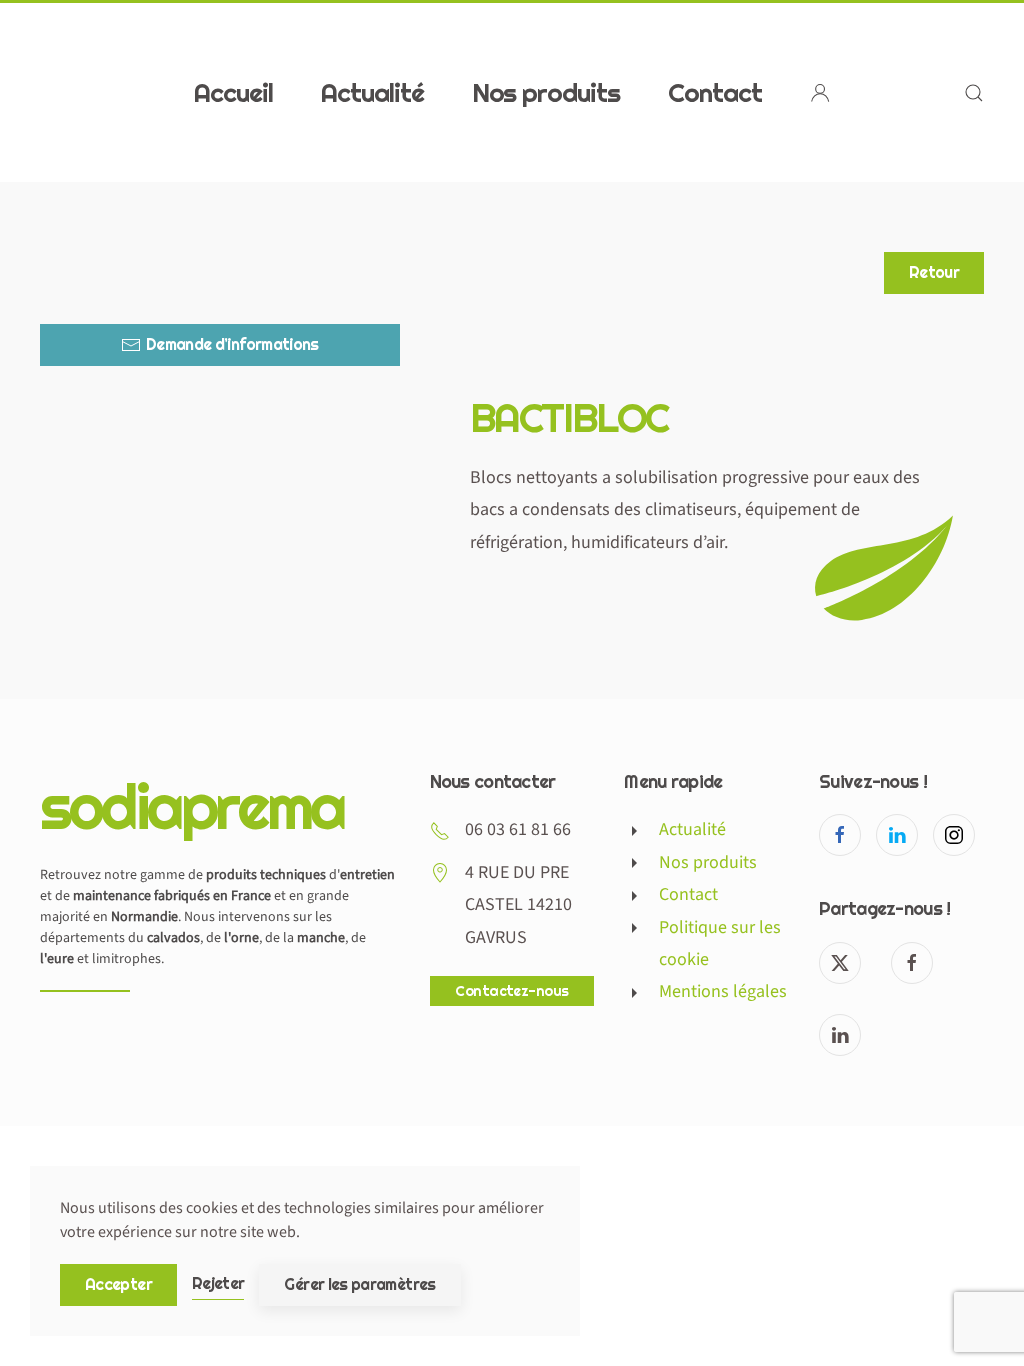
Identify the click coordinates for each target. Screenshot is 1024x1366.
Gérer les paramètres (359, 1284)
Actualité (372, 91)
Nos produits (546, 91)
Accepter (118, 1284)
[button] (974, 92)
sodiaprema (192, 806)
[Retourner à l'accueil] (165, 92)
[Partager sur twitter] (840, 963)
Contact (715, 91)
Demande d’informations (232, 344)
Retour (934, 272)
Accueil (233, 91)
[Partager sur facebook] (912, 963)
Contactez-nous (511, 991)
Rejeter (218, 1283)
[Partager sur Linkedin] (840, 1035)
